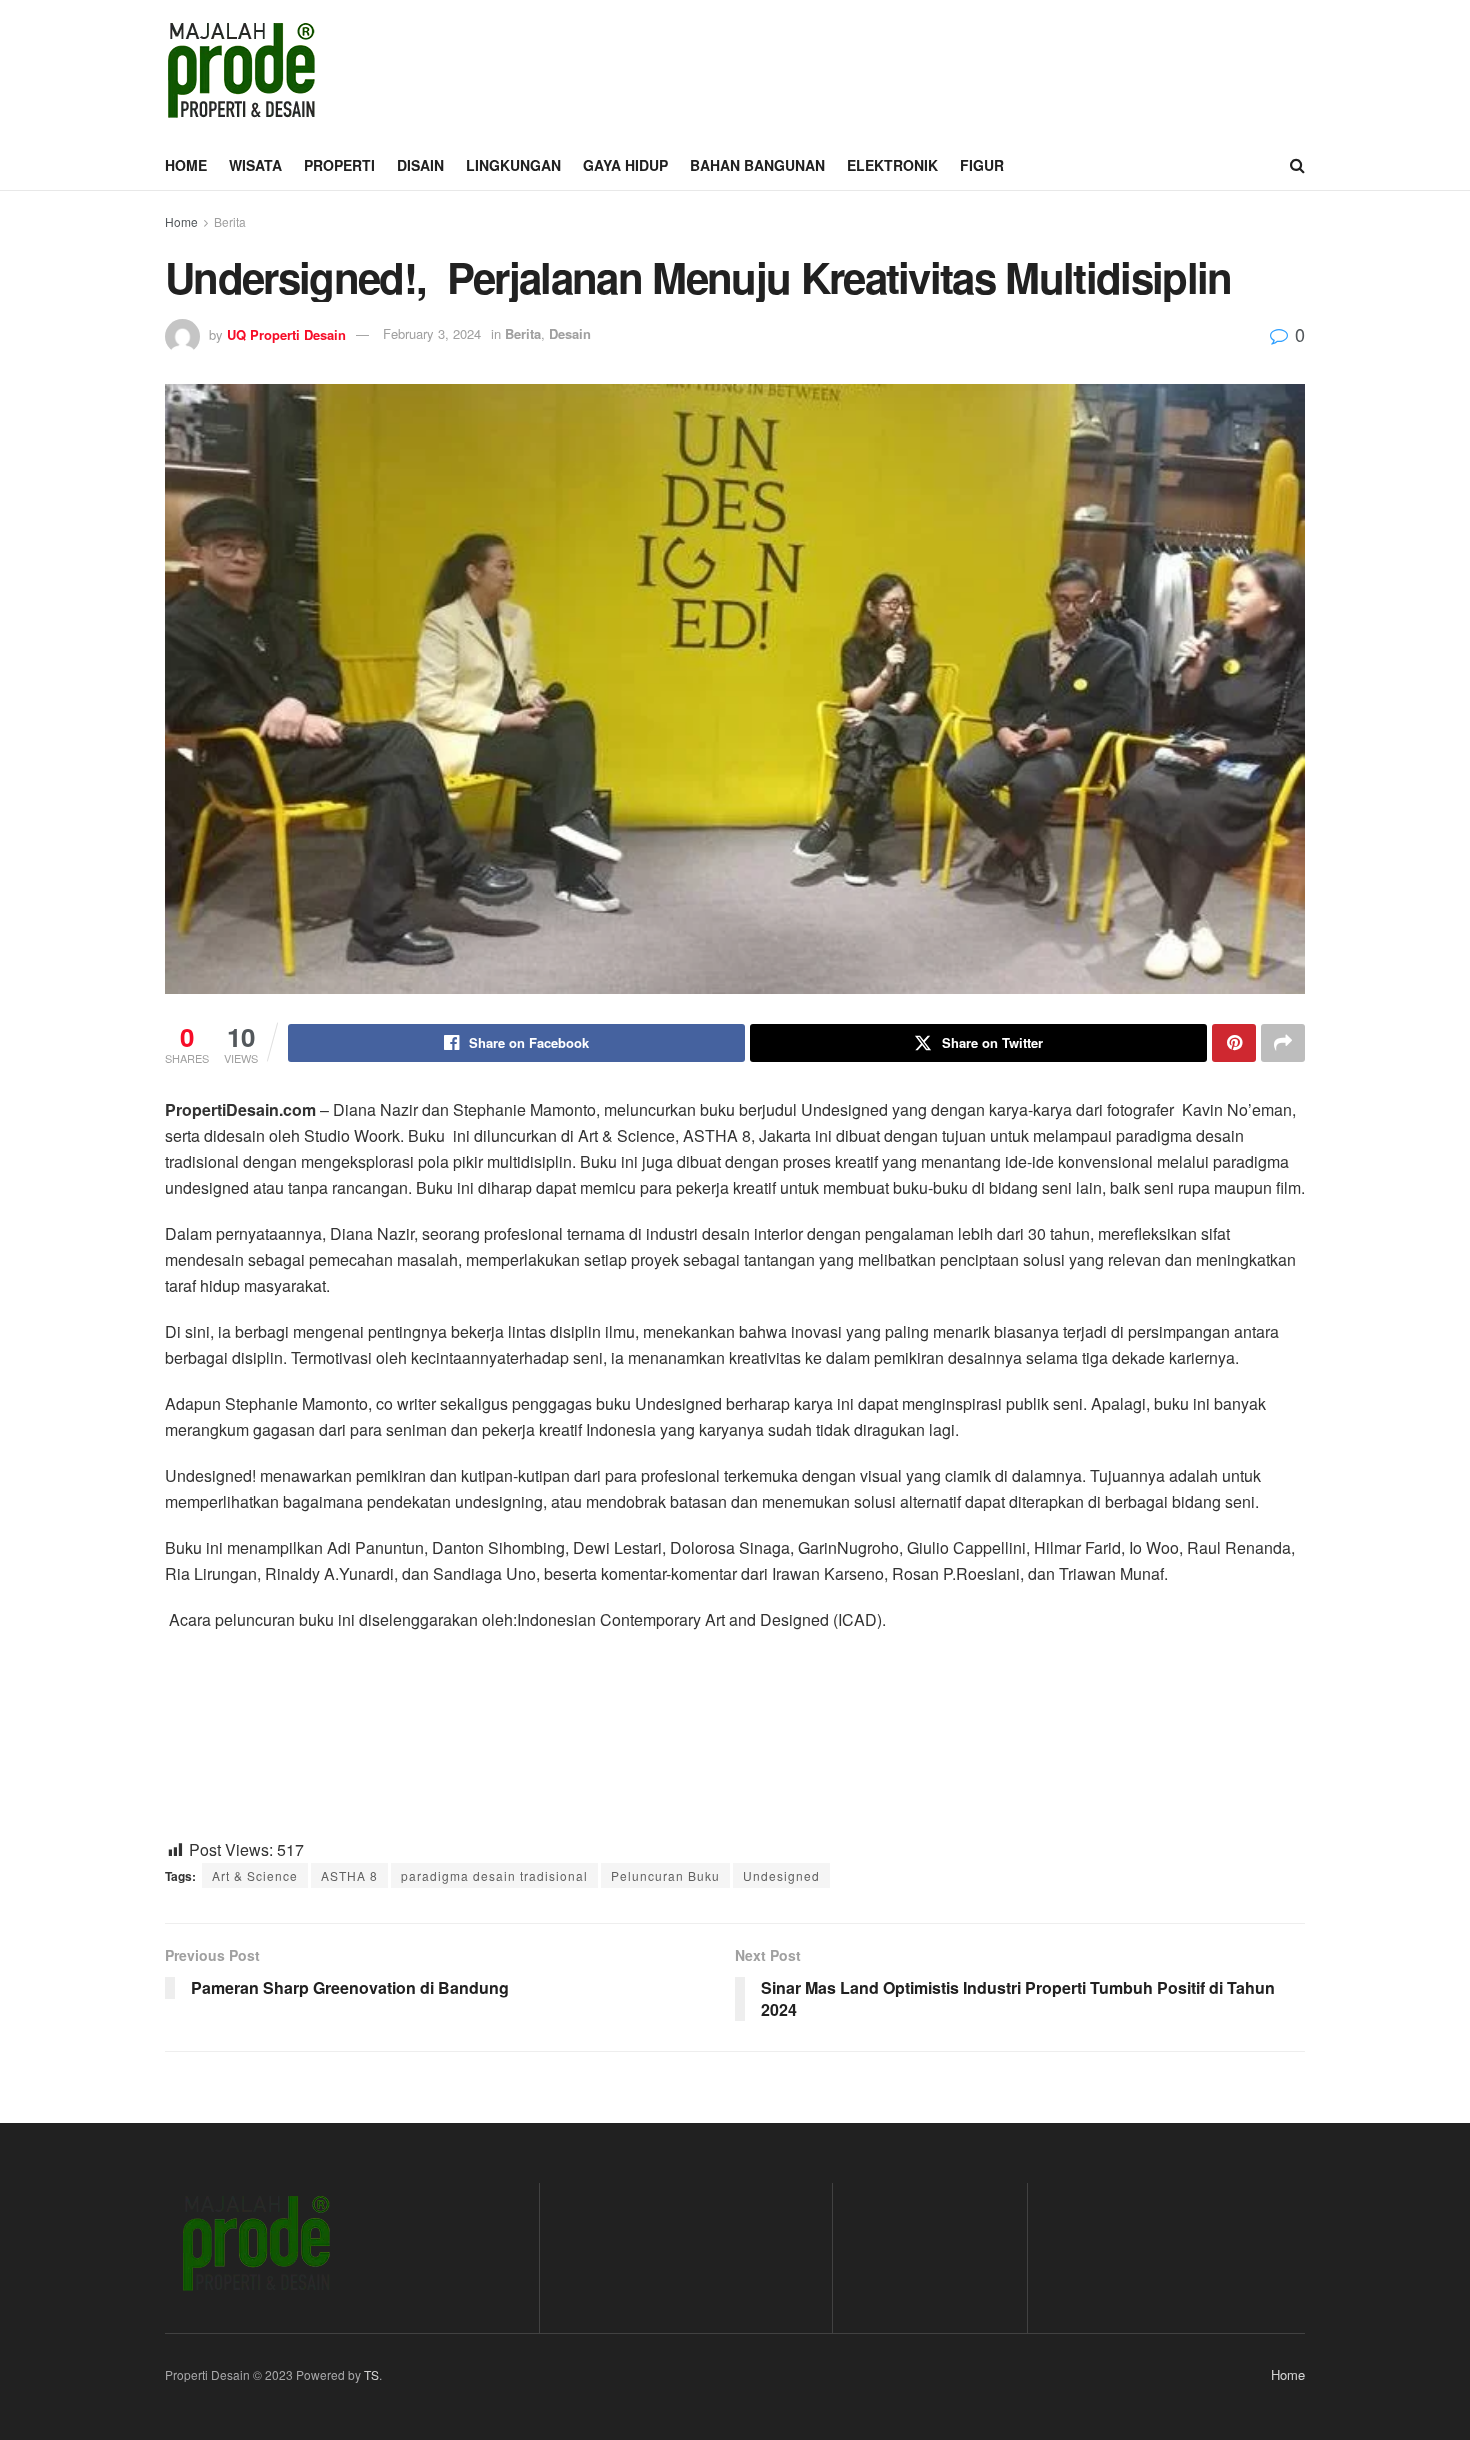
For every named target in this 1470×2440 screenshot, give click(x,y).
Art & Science (255, 1875)
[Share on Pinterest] (1234, 1043)
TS (371, 2374)
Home (186, 165)
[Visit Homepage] (241, 70)
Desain (570, 333)
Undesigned (781, 1875)
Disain (420, 165)
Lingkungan (513, 165)
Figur (982, 165)
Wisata (255, 165)
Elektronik (892, 165)
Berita (230, 221)
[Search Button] (1297, 165)
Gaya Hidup (625, 165)
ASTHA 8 (349, 1875)
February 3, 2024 (432, 333)
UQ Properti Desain (286, 333)
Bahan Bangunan (757, 165)
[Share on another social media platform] (1283, 1043)
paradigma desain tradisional (494, 1875)
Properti (339, 165)
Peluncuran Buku (665, 1875)
